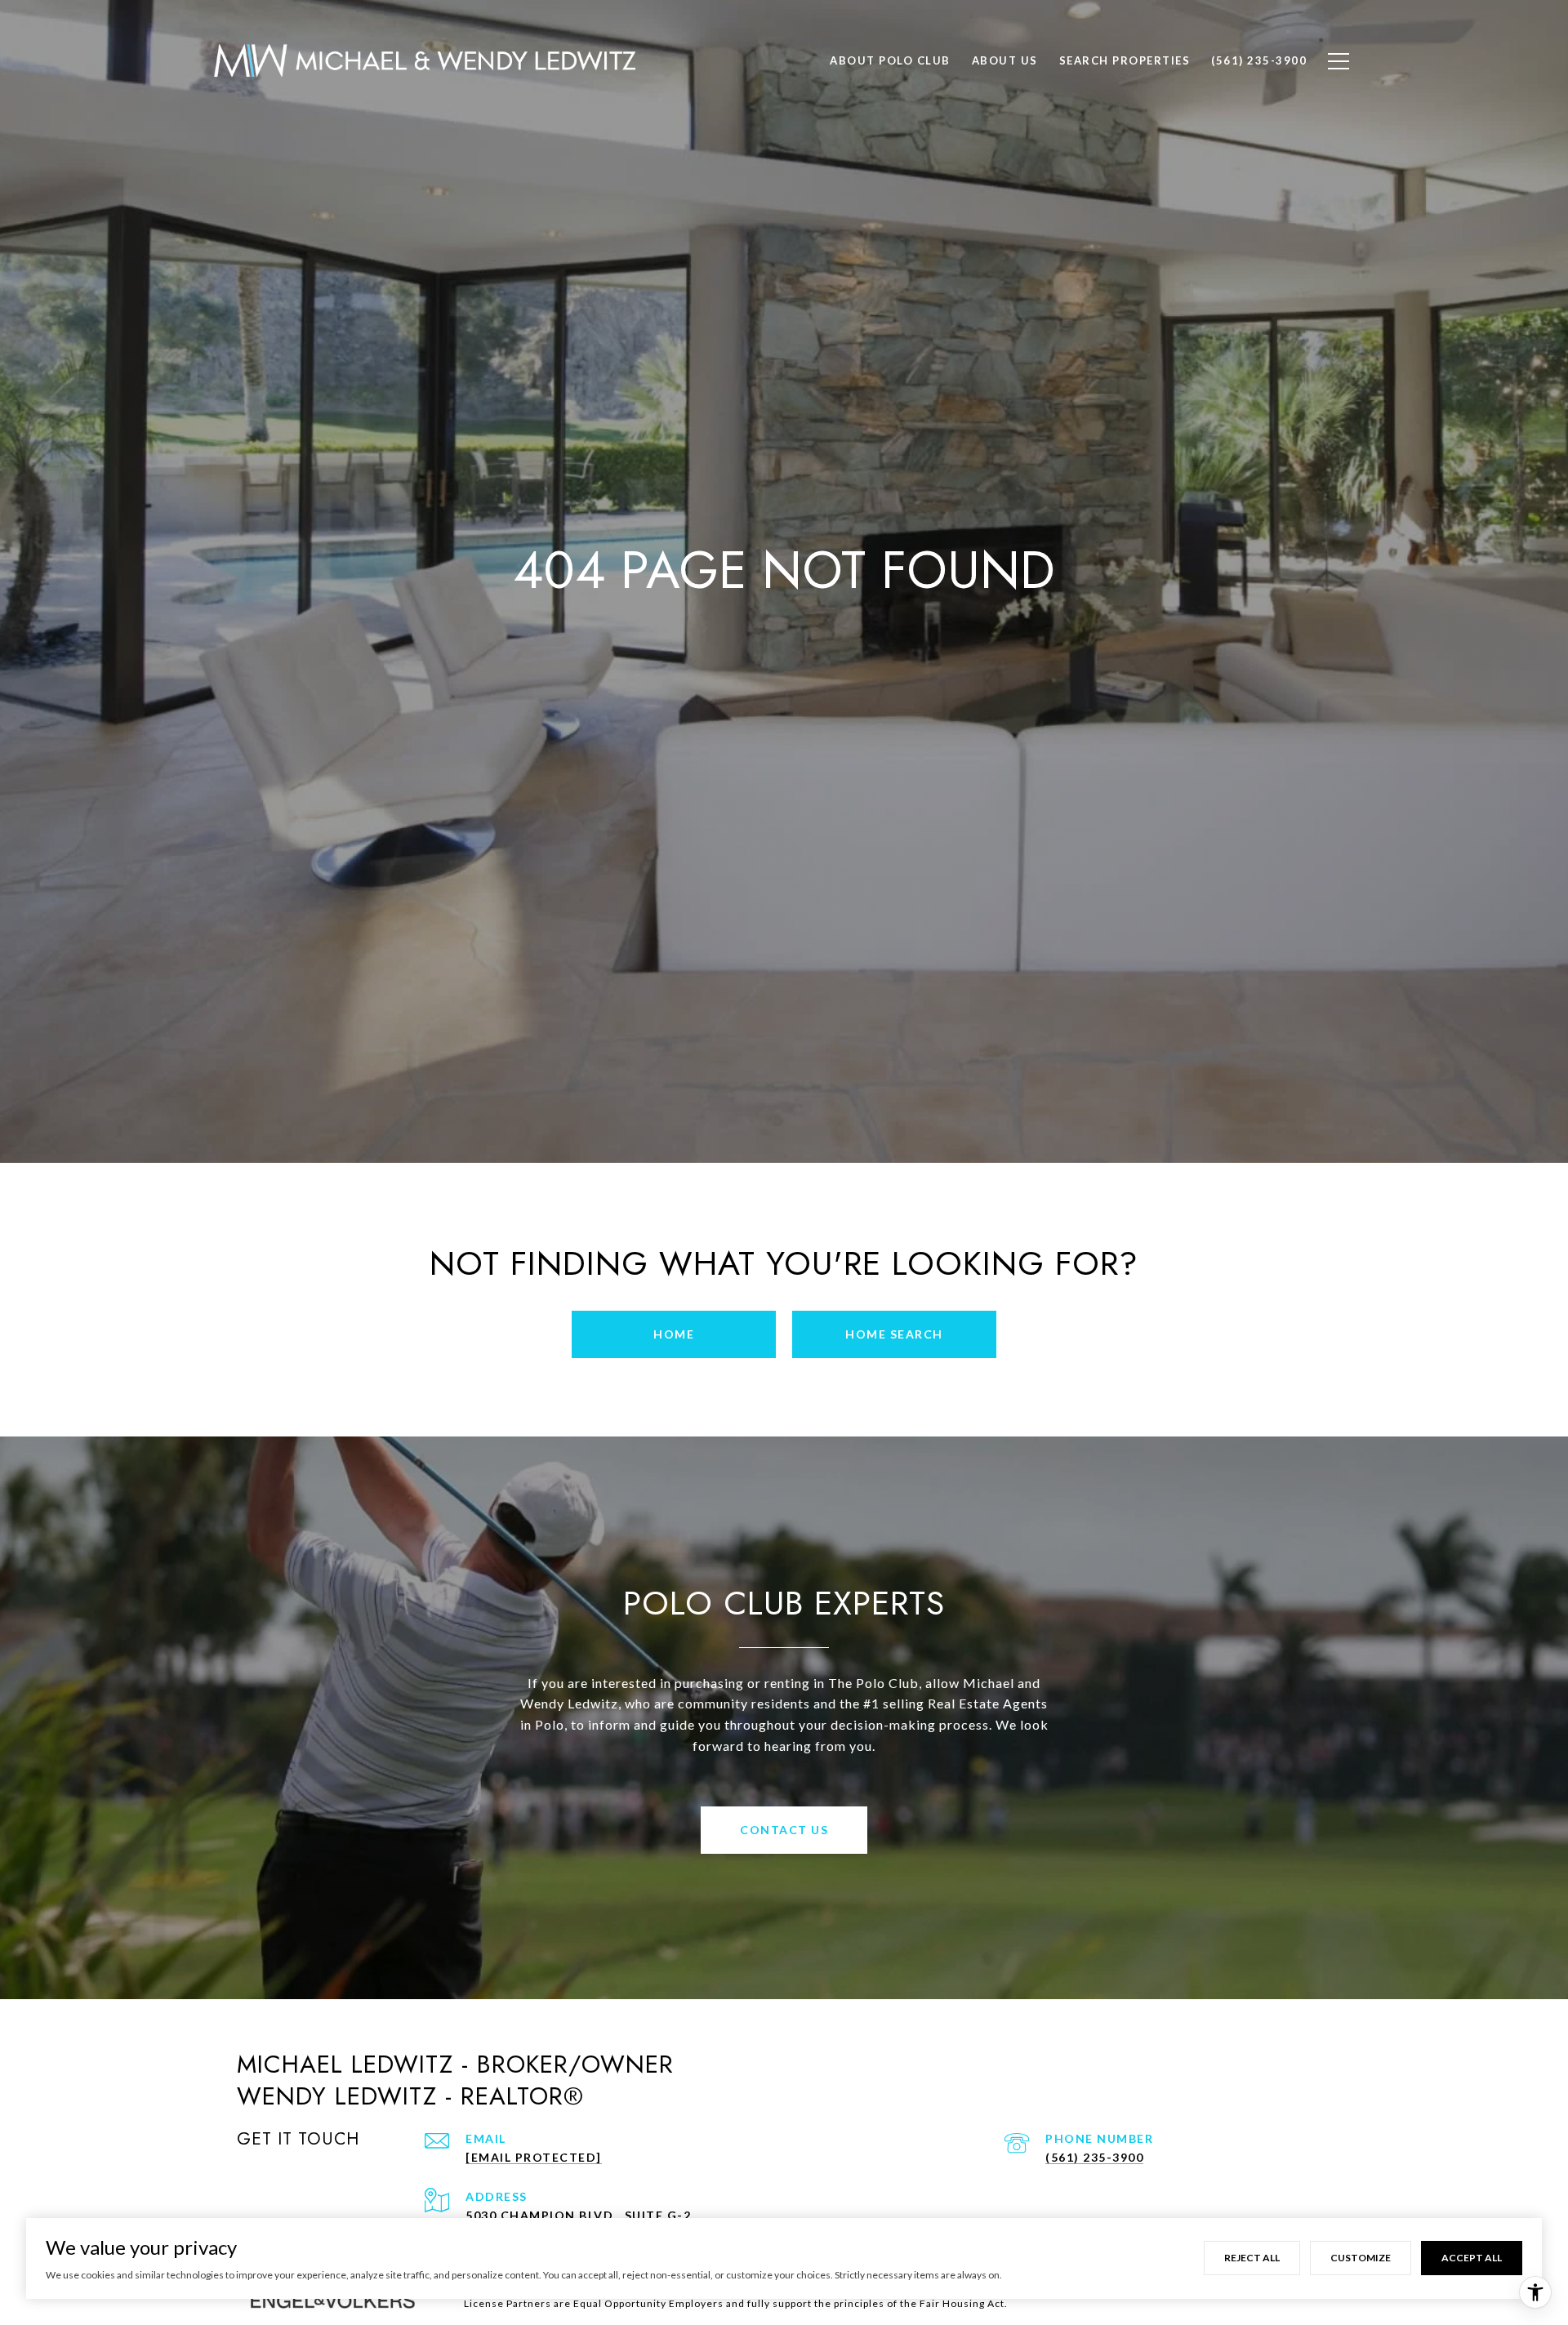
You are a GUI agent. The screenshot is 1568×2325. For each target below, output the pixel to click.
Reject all (1252, 2258)
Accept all (1472, 2258)
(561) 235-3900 (1094, 2157)
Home (674, 1334)
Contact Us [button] (784, 1830)
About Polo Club (890, 60)
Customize (1361, 2258)
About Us (1005, 60)
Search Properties (1125, 60)
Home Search (894, 1334)
